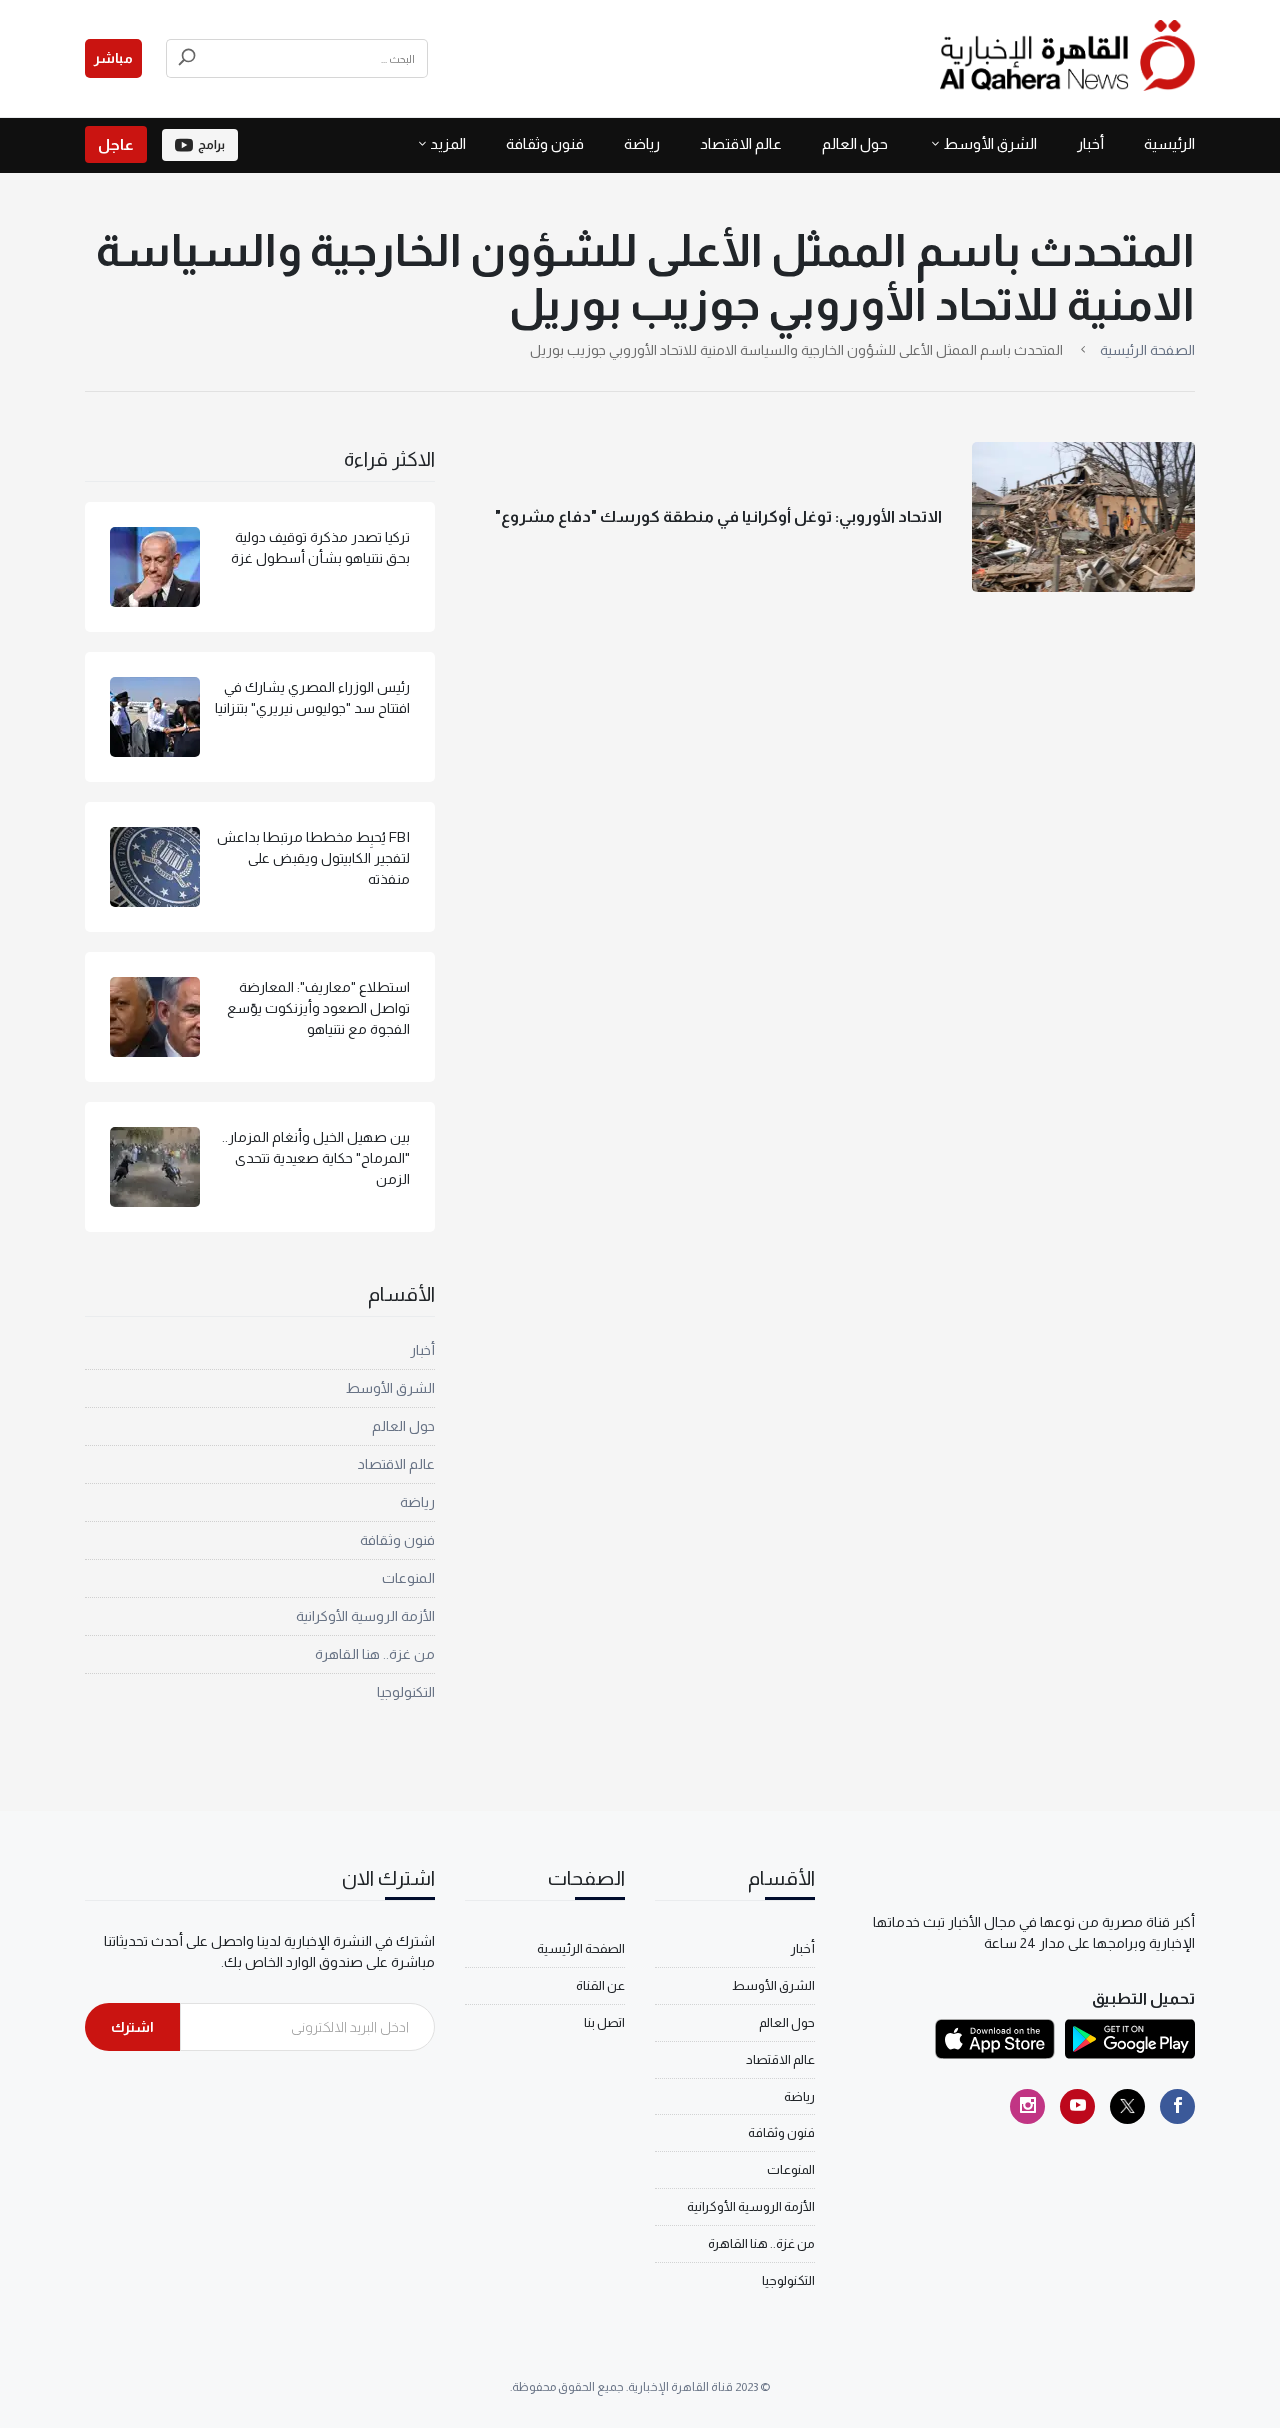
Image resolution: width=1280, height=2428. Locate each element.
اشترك (132, 2027)
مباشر (113, 58)
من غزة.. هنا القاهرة (375, 1654)
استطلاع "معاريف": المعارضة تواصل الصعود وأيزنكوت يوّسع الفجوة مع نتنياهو (318, 1008)
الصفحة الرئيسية (1147, 350)
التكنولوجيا (406, 1692)
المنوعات (408, 1578)
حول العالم (855, 143)
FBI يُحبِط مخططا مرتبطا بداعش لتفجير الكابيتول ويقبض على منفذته (313, 858)
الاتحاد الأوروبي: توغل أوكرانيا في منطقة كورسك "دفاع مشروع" (718, 516)
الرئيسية (1169, 143)
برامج (211, 145)
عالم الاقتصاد (741, 143)
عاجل (116, 144)
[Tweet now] (1127, 2106)
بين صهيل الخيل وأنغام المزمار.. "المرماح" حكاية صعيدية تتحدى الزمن (316, 1158)
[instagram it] (1027, 2106)
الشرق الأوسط (990, 143)
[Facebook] (1177, 2106)
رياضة (642, 143)
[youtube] (1077, 2106)
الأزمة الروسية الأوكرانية (365, 1616)
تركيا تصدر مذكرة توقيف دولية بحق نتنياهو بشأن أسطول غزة (320, 547)
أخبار (1090, 143)
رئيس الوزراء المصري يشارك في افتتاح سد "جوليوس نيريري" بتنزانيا (312, 697)
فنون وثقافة (545, 143)
